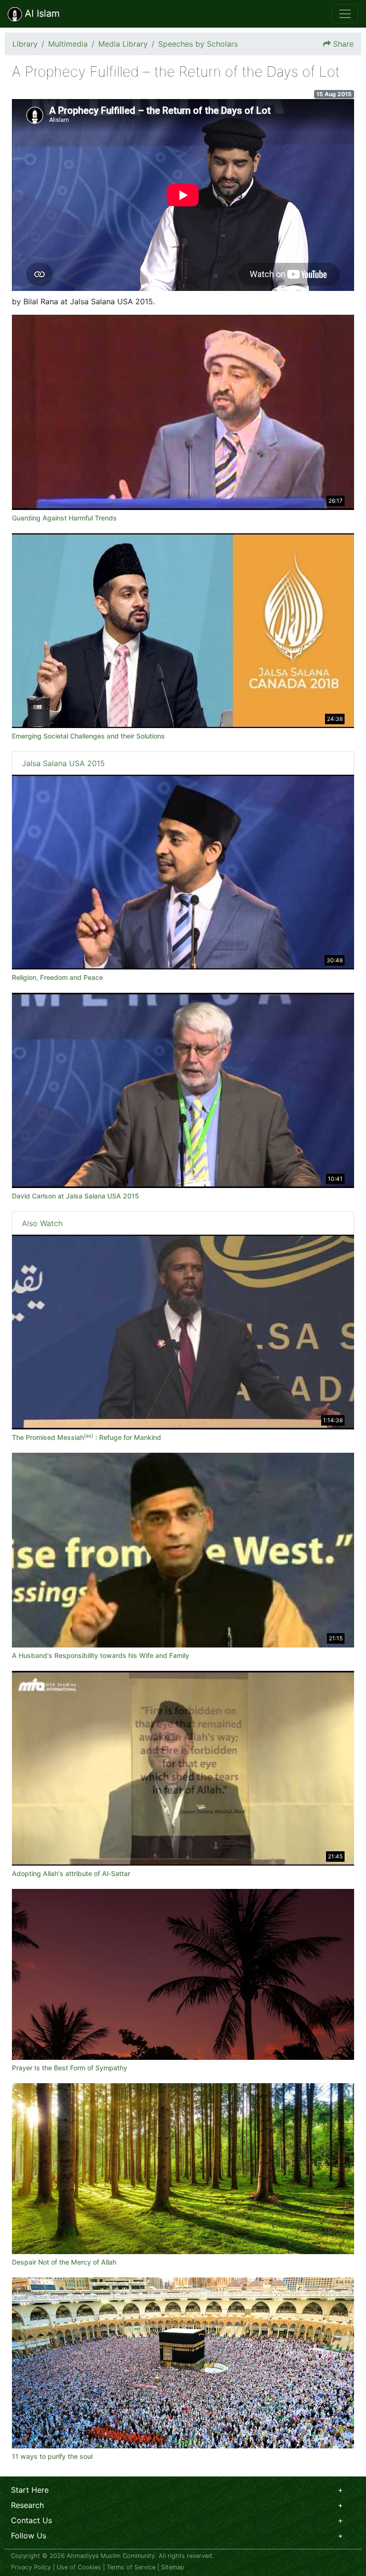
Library (25, 44)
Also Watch (42, 1223)
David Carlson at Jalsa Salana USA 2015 (76, 1196)
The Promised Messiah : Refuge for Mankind (86, 1437)
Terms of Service (131, 2567)
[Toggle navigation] (345, 14)
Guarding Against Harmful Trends (64, 518)
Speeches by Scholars (198, 44)
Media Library (123, 44)
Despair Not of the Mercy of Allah (64, 2262)
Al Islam (41, 13)
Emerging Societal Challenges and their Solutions (88, 736)
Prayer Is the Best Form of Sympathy (70, 2068)
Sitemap (173, 2567)
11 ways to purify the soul (52, 2456)
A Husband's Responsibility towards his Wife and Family (101, 1655)
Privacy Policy (31, 2567)
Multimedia (68, 44)
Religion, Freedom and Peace (57, 977)
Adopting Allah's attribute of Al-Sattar (71, 1873)
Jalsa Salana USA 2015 (63, 763)
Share (343, 44)
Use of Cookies (79, 2567)
